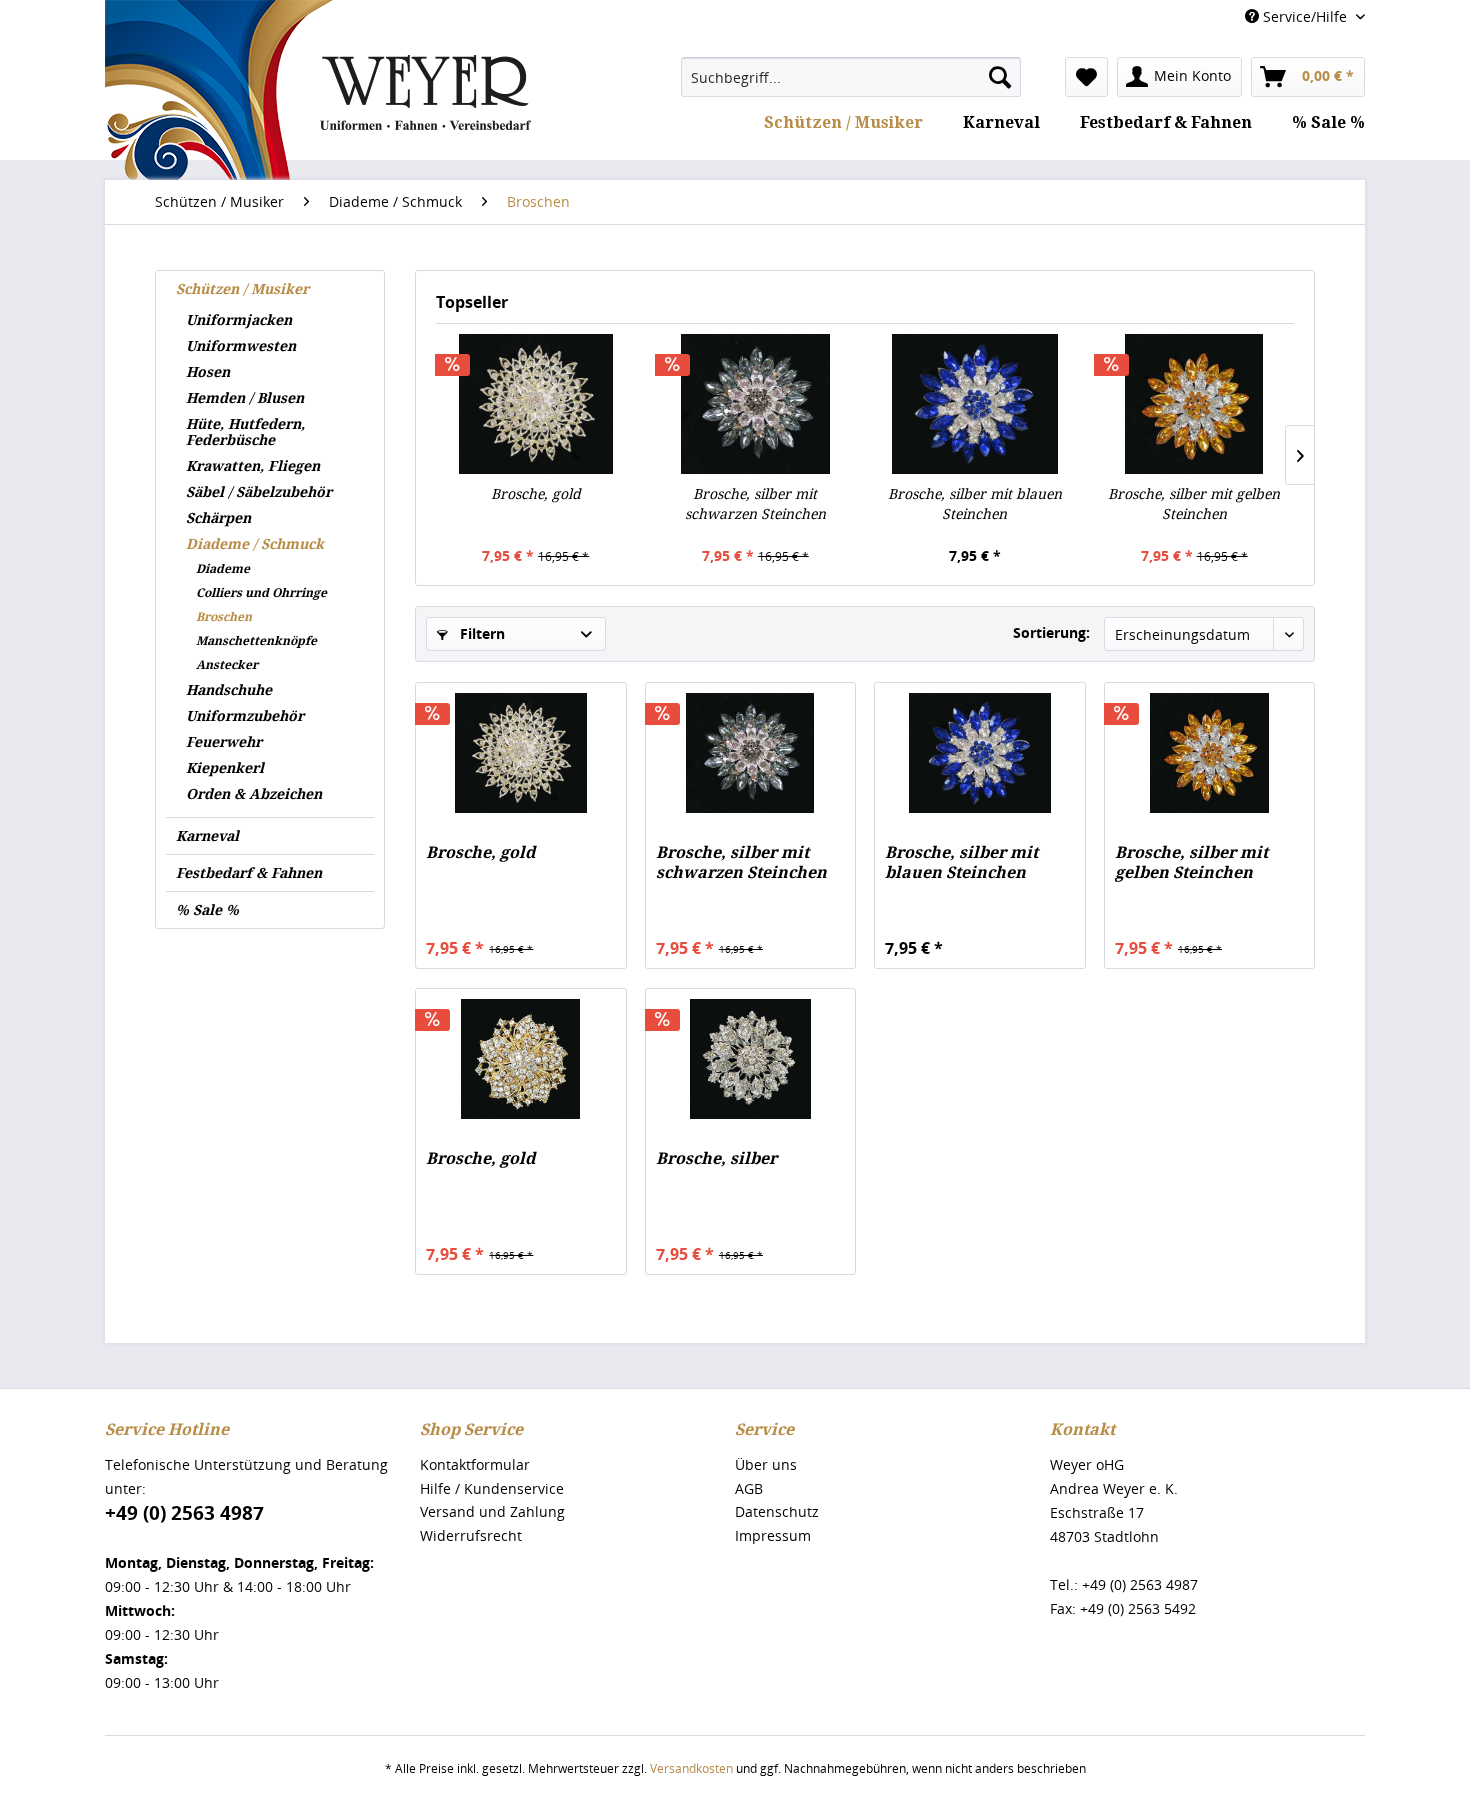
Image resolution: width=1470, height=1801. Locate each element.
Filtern (480, 633)
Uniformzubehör (245, 716)
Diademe (223, 569)
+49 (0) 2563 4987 (184, 1513)
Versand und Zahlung (492, 1511)
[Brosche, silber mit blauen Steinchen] (975, 404)
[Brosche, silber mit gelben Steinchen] (1195, 404)
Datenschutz (777, 1511)
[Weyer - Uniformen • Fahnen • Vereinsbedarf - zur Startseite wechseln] (318, 152)
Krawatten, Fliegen (253, 466)
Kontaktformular (475, 1464)
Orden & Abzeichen (254, 794)
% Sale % (207, 910)
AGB (749, 1488)
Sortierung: (1051, 632)
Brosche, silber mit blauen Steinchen (975, 504)
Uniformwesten (241, 346)
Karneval (207, 836)
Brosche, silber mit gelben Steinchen (1194, 504)
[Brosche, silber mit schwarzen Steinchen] (756, 404)
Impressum (773, 1535)
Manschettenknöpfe (256, 641)
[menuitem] (851, 77)
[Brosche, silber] (750, 1059)
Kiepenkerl (225, 768)
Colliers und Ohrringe (261, 593)
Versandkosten (691, 1768)
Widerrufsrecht (471, 1535)
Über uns (766, 1464)
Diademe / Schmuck (255, 544)
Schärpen (218, 518)
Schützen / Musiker (242, 289)
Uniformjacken (239, 320)
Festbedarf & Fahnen (249, 873)
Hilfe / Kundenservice (492, 1488)
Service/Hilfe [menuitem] (1305, 16)
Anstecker (227, 665)
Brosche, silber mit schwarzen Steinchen (755, 504)
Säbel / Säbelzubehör (259, 492)
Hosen (208, 372)
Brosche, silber (716, 1158)
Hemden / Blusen (245, 398)
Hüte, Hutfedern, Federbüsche (245, 432)
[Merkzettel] (1086, 77)
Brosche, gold (536, 494)
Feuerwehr (224, 742)
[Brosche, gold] (536, 404)
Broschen (224, 617)
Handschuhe (229, 690)
